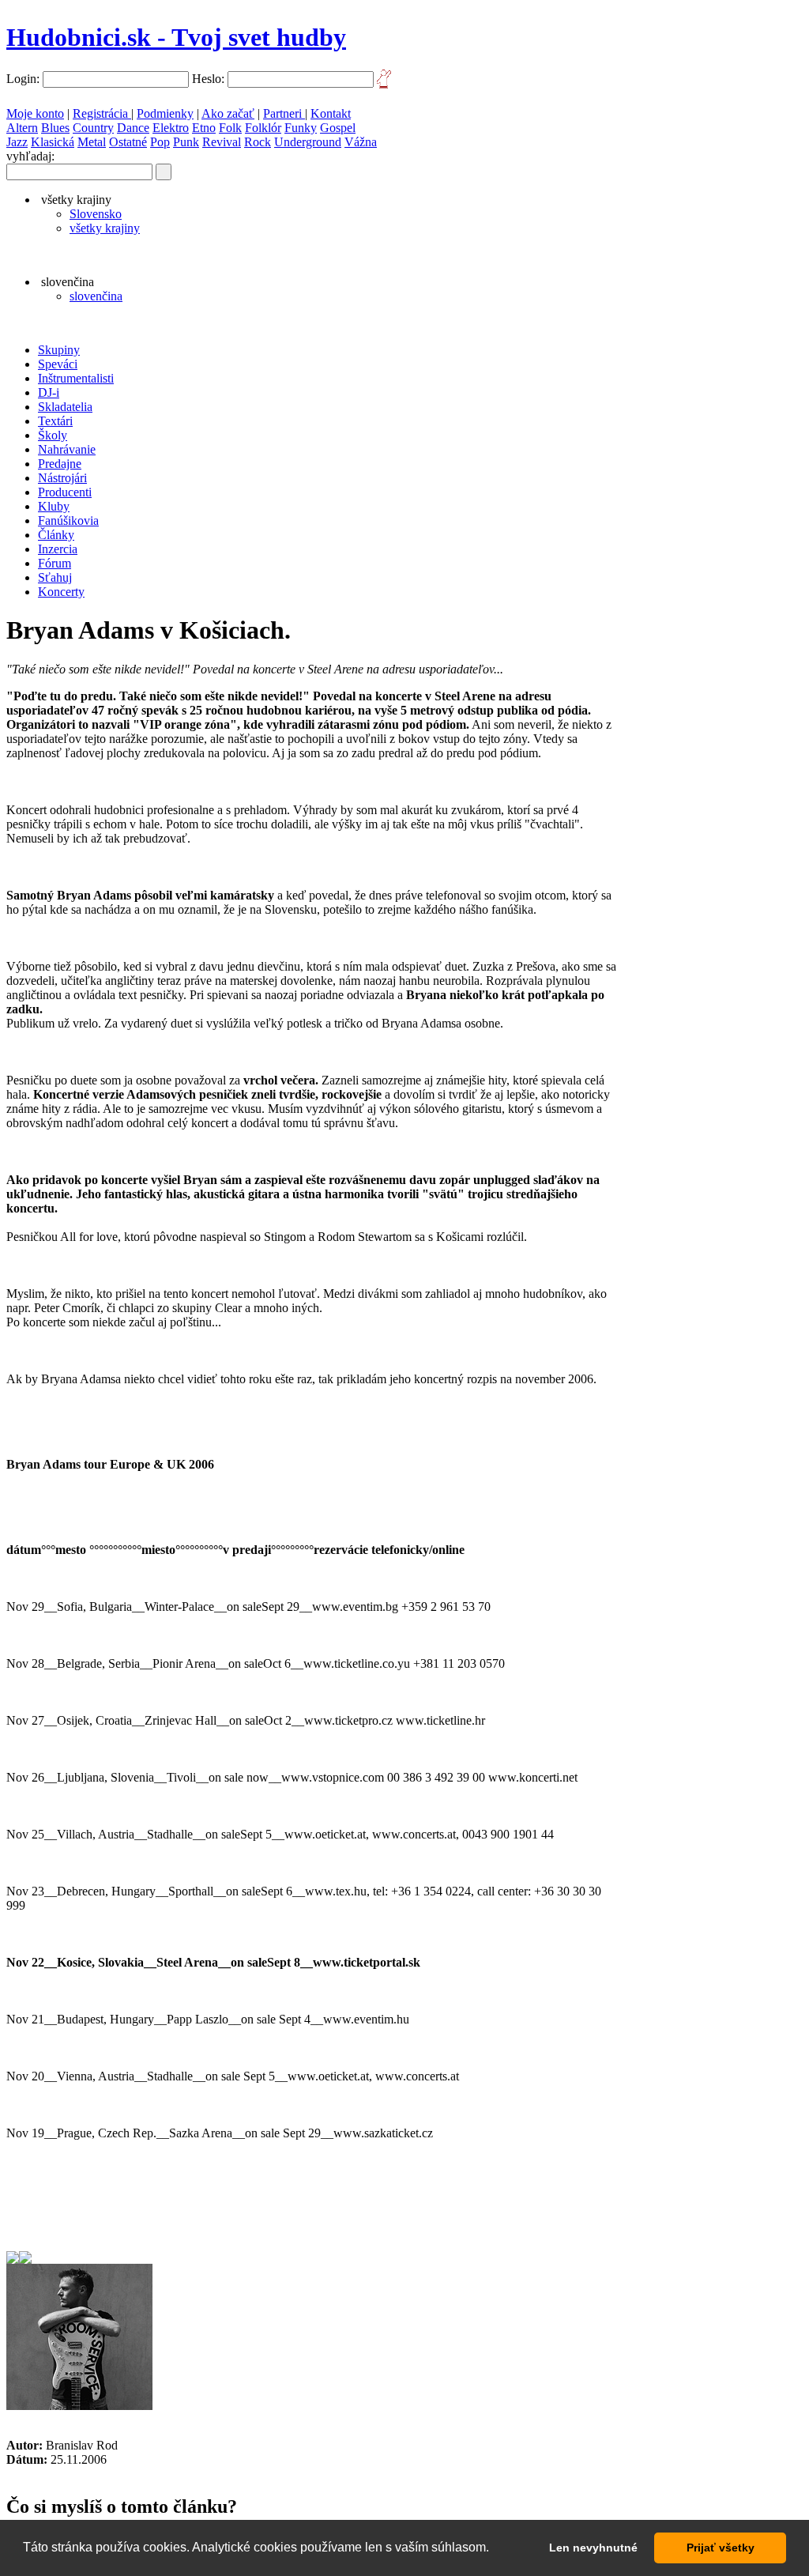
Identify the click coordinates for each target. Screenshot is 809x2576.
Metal (92, 142)
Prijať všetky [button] (721, 2548)
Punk (186, 142)
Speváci (58, 364)
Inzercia (58, 549)
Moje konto (35, 113)
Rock (258, 142)
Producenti (65, 492)
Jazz (17, 142)
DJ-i (49, 392)
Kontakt (331, 113)
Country (93, 128)
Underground (308, 142)
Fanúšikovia (68, 520)
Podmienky (165, 113)
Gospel (338, 128)
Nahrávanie (67, 449)
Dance (133, 128)
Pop (160, 142)
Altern (22, 128)
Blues (55, 128)
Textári (55, 421)
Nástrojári (62, 478)
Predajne (60, 464)
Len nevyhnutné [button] (593, 2548)
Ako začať (228, 113)
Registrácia (102, 113)
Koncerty (61, 592)
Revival (222, 142)
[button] (495, 2549)
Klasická (53, 142)
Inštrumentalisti (76, 378)
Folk (230, 128)
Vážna (361, 142)
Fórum (55, 563)
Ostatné (128, 142)
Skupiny (59, 350)
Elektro (171, 128)
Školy (53, 435)
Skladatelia (65, 407)
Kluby (54, 506)
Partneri (284, 113)
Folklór (263, 128)
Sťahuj (55, 577)
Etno (204, 128)
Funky (301, 128)
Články (56, 535)
